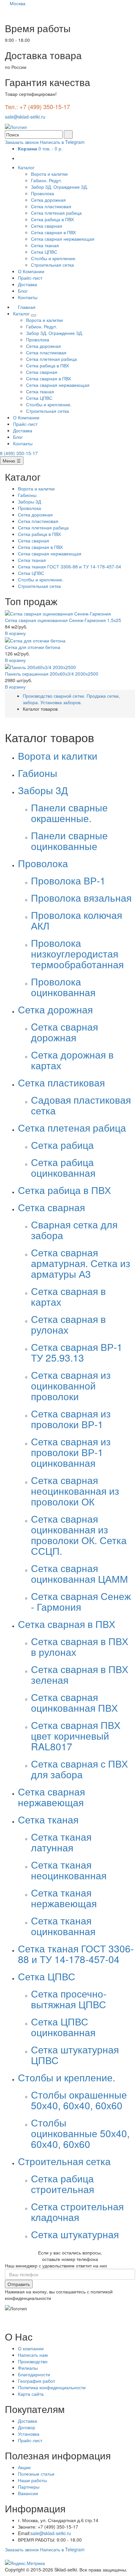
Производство (33, 2361)
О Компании (31, 271)
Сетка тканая (45, 245)
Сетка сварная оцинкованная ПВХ (74, 1702)
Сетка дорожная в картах (72, 1060)
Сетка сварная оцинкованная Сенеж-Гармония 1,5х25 (63, 620)
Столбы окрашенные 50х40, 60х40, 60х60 (79, 2100)
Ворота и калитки (49, 174)
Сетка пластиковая (51, 206)
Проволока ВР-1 (68, 880)
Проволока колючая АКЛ (77, 920)
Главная (26, 307)
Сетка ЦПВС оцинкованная (63, 2027)
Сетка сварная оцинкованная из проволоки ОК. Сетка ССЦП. (79, 1535)
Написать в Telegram (62, 142)
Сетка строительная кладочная (77, 2212)
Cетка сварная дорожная (64, 1032)
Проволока (42, 193)
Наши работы (32, 2480)
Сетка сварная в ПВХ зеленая (80, 1674)
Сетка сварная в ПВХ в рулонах (80, 1646)
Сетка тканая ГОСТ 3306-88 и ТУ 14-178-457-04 (70, 566)
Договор (27, 2427)
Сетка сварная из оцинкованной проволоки (71, 1385)
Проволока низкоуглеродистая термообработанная (77, 953)
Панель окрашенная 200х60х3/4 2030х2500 (52, 674)
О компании (31, 2348)
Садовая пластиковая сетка (81, 1105)
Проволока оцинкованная (63, 987)
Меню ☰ (12, 461)
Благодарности (34, 2374)
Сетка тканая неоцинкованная (69, 1870)
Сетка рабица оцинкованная (63, 1167)
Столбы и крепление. (54, 258)
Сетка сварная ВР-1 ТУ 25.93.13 (77, 1352)
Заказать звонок (22, 142)
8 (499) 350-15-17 (19, 453)
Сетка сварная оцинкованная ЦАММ (79, 1573)
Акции (24, 2467)
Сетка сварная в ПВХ (53, 232)
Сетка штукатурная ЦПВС (75, 2055)
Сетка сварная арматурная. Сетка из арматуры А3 (81, 1263)
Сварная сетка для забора (74, 1230)
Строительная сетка (52, 265)
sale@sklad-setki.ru (25, 117)
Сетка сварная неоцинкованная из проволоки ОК (75, 1491)
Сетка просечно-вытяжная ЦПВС (69, 1999)
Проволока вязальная (81, 898)
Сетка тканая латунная (61, 1842)
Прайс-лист (30, 278)
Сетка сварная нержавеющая (63, 239)
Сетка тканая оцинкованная (63, 1926)
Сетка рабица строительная (63, 2184)
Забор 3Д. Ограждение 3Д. (59, 187)
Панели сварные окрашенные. (69, 813)
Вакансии (28, 2493)
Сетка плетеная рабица (56, 213)
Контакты (28, 297)
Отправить (19, 2284)
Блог (23, 291)
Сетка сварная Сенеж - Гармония (81, 1601)
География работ (36, 2381)
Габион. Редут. (47, 180)
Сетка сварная (47, 226)
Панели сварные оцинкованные (69, 841)
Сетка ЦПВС (44, 252)
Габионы (27, 495)
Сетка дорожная (48, 200)
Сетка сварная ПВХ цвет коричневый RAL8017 (76, 1736)
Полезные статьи (36, 2474)
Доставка (28, 284)
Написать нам (33, 2355)
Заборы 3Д (29, 501)
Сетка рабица (62, 1145)
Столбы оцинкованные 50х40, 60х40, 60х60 (80, 2133)
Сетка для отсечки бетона (33, 647)
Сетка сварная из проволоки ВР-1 (71, 1419)
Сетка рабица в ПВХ (52, 219)
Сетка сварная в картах (68, 1296)
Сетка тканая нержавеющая (64, 1898)
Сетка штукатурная (75, 2234)
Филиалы (28, 2368)
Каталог (27, 167)
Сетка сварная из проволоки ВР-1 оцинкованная (71, 1452)
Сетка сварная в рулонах (68, 1324)
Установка (29, 2434)
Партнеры (29, 2487)
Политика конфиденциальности (52, 2387)
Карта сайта (31, 2394)
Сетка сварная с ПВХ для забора (79, 1769)
